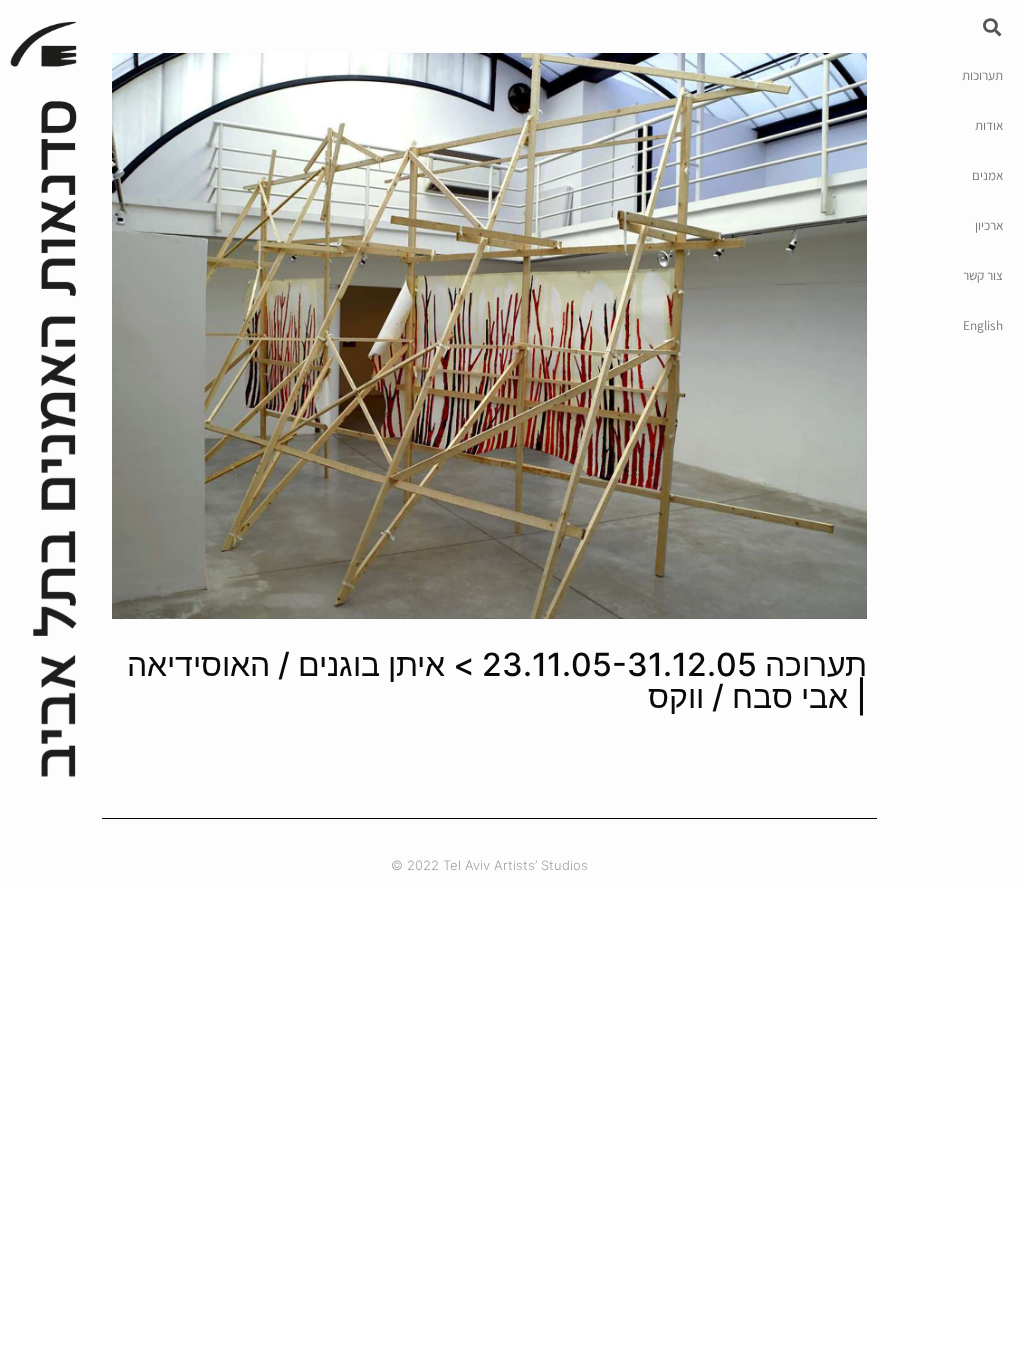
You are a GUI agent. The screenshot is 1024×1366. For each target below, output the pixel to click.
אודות (989, 125)
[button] (992, 26)
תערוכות (982, 75)
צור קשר (983, 275)
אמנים (987, 175)
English (983, 325)
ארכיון (989, 225)
